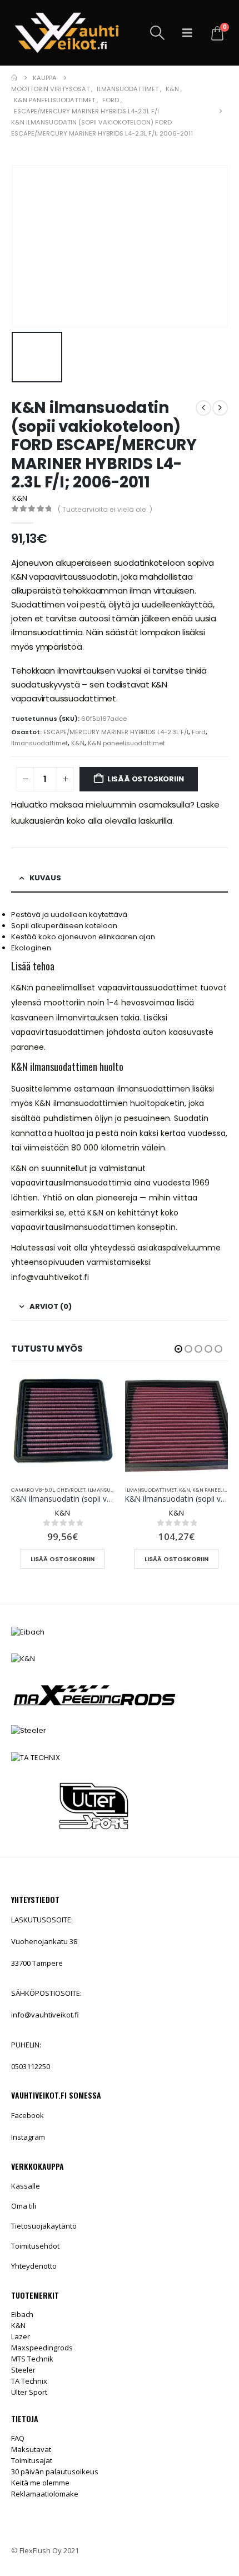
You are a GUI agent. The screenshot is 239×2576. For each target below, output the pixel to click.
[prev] (203, 408)
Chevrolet (71, 1490)
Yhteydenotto (34, 2266)
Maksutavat (31, 2449)
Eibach (22, 2314)
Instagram (28, 2137)
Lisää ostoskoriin (146, 779)
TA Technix (29, 2381)
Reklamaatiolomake (45, 2494)
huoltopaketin (157, 1103)
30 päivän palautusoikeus (55, 2472)
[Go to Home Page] (14, 78)
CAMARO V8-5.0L (33, 1490)
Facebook (28, 2115)
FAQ (18, 2438)
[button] (158, 33)
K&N (78, 743)
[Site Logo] (67, 33)
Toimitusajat (32, 2460)
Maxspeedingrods (42, 2348)
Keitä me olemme (40, 2483)
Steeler (23, 2370)
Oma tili (24, 2206)
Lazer (21, 2336)
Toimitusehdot (35, 2246)
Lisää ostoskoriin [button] (63, 1559)
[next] (220, 408)
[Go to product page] (63, 1426)
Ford (199, 732)
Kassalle (26, 2186)
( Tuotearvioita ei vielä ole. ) (105, 509)
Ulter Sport (29, 2392)
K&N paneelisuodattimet (126, 743)
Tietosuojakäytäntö (44, 2226)
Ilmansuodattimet (39, 743)
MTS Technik (32, 2359)
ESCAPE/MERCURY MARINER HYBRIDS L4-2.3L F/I (116, 732)
